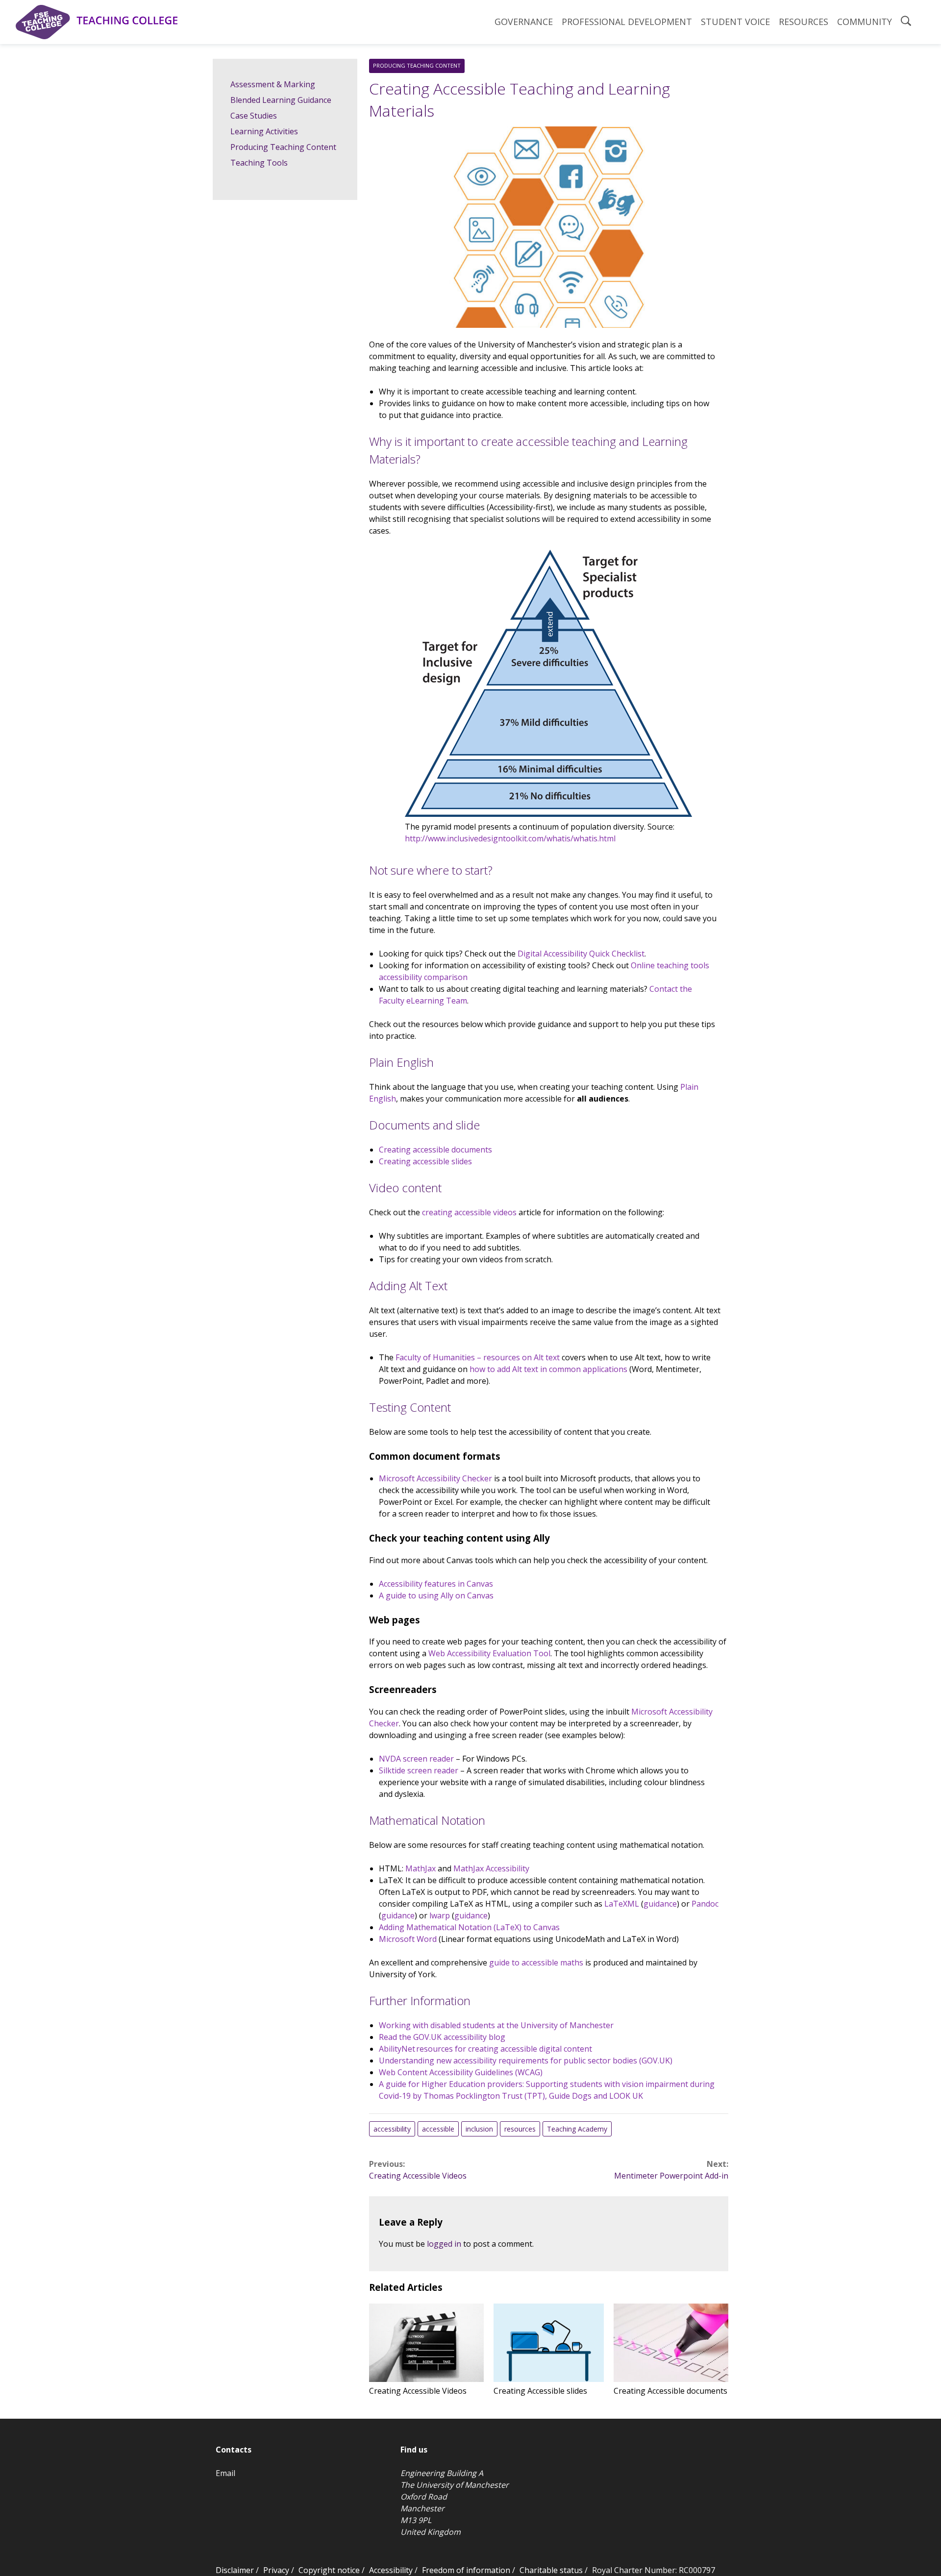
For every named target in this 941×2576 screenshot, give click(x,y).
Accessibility (391, 2570)
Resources (804, 22)
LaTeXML (622, 1904)
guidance (660, 1904)
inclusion (479, 2129)
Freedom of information (466, 2570)
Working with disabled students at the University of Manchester (496, 2025)
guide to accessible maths (536, 1963)
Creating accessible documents (435, 1150)
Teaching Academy (577, 2129)
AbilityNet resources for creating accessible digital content (485, 2049)
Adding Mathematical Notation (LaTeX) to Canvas (469, 1927)
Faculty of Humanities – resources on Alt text (478, 1357)
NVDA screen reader (416, 1759)
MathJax (421, 1868)
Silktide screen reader (419, 1770)
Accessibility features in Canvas (436, 1584)
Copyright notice (329, 2570)
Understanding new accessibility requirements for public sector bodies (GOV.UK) (526, 2061)
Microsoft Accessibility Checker (435, 1478)
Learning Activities (264, 131)
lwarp (440, 1915)
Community (865, 22)
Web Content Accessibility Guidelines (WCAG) (461, 2072)
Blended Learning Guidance (281, 100)
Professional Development (627, 22)
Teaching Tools (259, 163)
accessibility (392, 2129)
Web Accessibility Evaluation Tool (489, 1653)
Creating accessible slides (425, 1161)
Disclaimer (235, 2570)
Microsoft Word (408, 1939)
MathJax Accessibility (491, 1868)
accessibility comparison (423, 977)
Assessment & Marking (273, 84)
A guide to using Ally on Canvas (436, 1595)
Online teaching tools (670, 965)
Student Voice (735, 22)
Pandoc (705, 1904)
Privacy (276, 2570)
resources (520, 2129)
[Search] (906, 22)
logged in (444, 2244)
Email (225, 2473)
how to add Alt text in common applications (548, 1369)
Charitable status (551, 2570)
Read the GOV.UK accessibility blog (442, 2037)
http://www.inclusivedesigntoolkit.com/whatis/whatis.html (510, 838)
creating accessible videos (469, 1212)
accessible (438, 2129)
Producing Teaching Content (417, 65)
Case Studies (254, 116)
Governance (524, 22)
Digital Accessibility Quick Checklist (581, 954)
